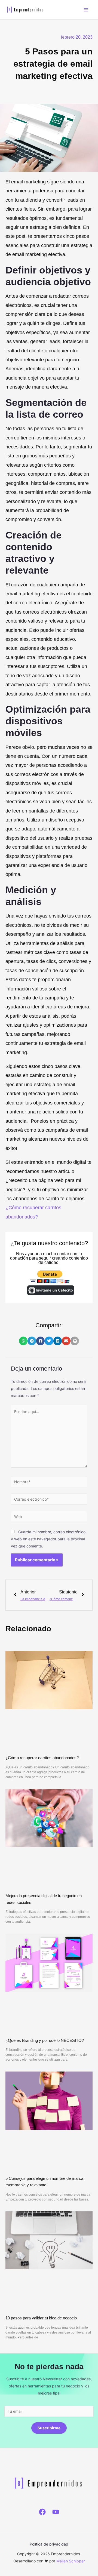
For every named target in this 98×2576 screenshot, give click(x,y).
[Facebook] (42, 2512)
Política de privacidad (49, 2544)
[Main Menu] (86, 10)
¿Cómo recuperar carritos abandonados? (42, 1758)
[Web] (49, 1517)
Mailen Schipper (71, 2561)
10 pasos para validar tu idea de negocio (41, 2318)
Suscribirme (49, 2428)
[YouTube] (56, 2512)
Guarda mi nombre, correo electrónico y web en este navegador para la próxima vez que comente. (48, 1539)
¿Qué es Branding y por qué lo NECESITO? (45, 2040)
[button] (23, 1341)
